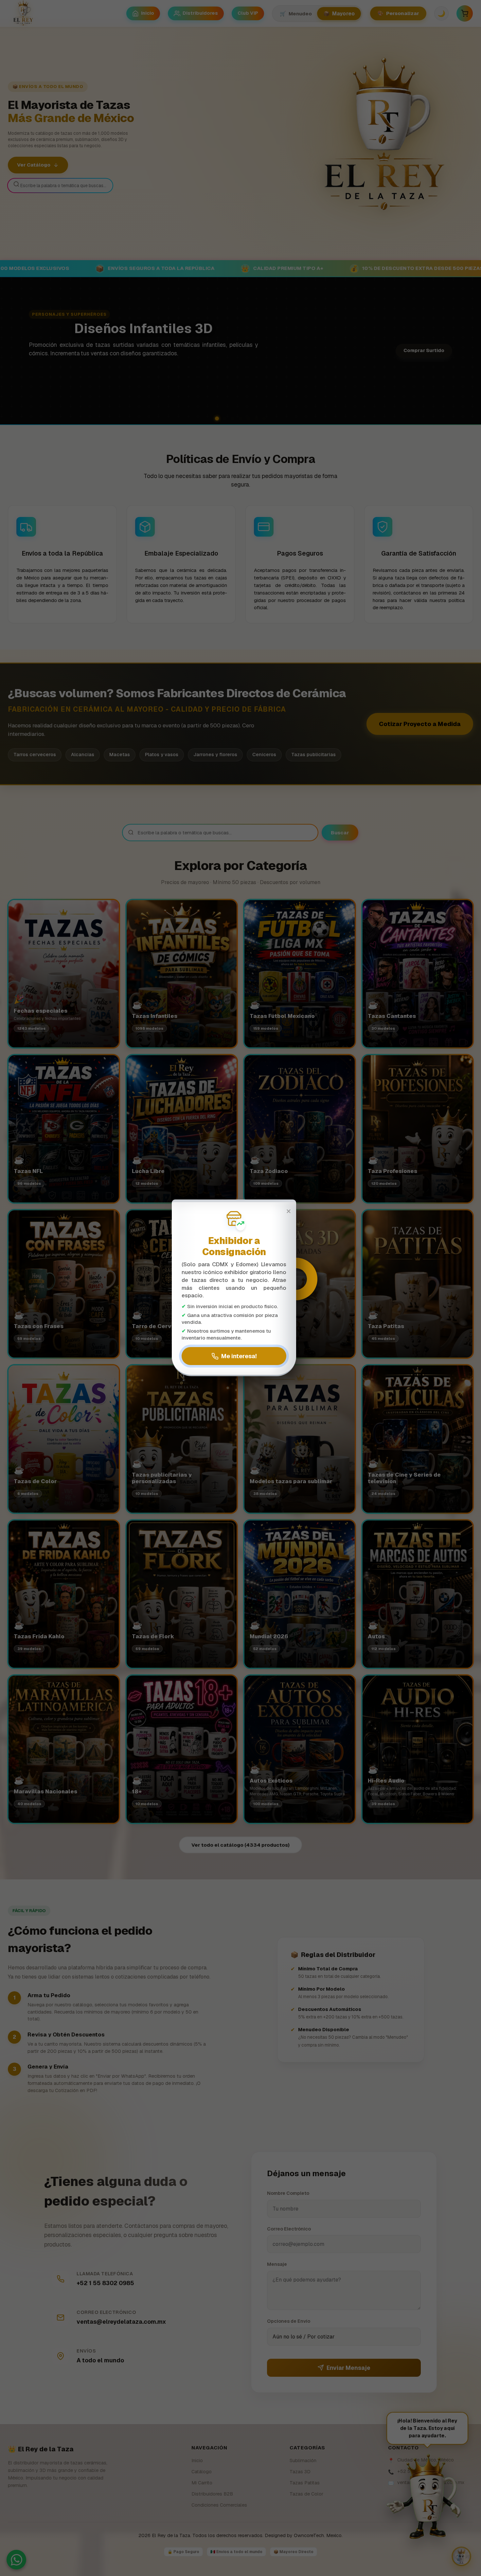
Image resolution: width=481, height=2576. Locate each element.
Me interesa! (239, 1356)
